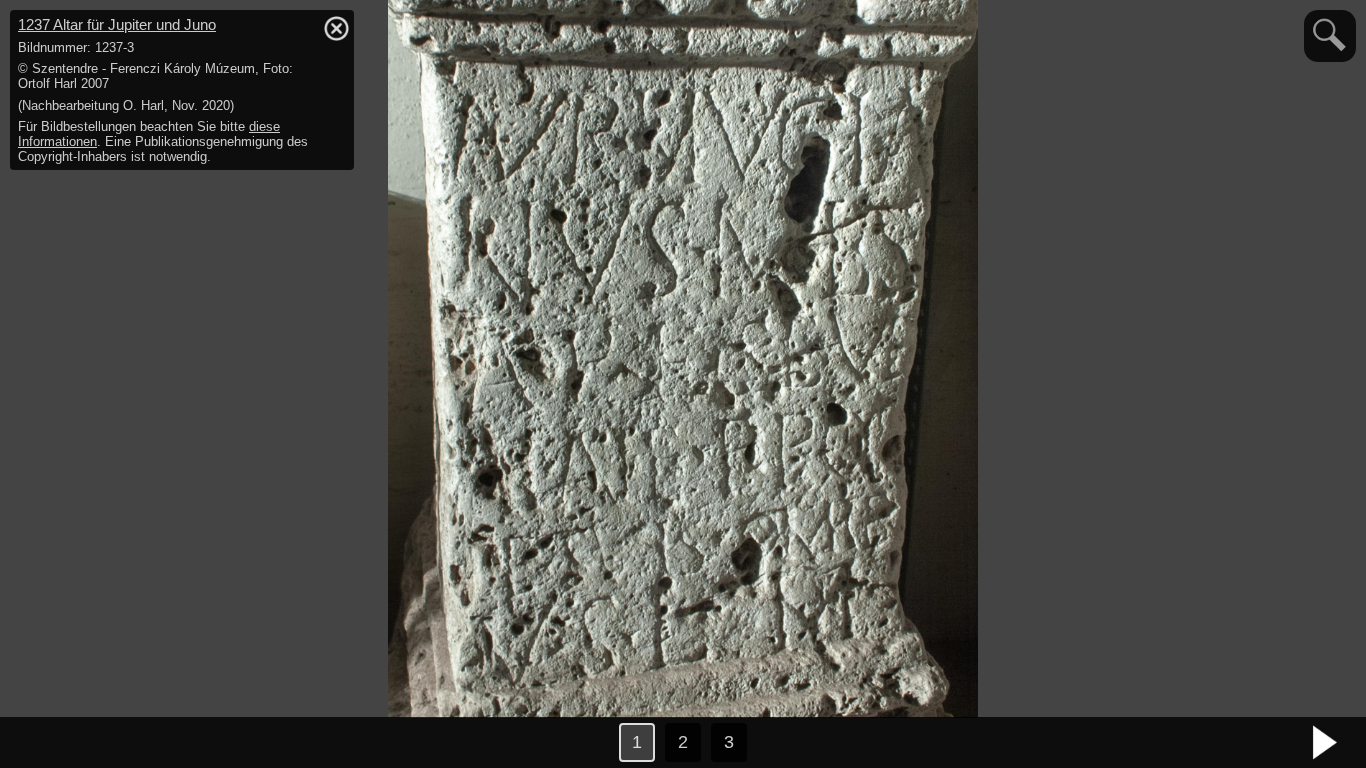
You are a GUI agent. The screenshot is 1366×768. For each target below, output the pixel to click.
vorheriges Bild (40, 743)
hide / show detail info (336, 28)
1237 (117, 24)
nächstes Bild (1326, 743)
